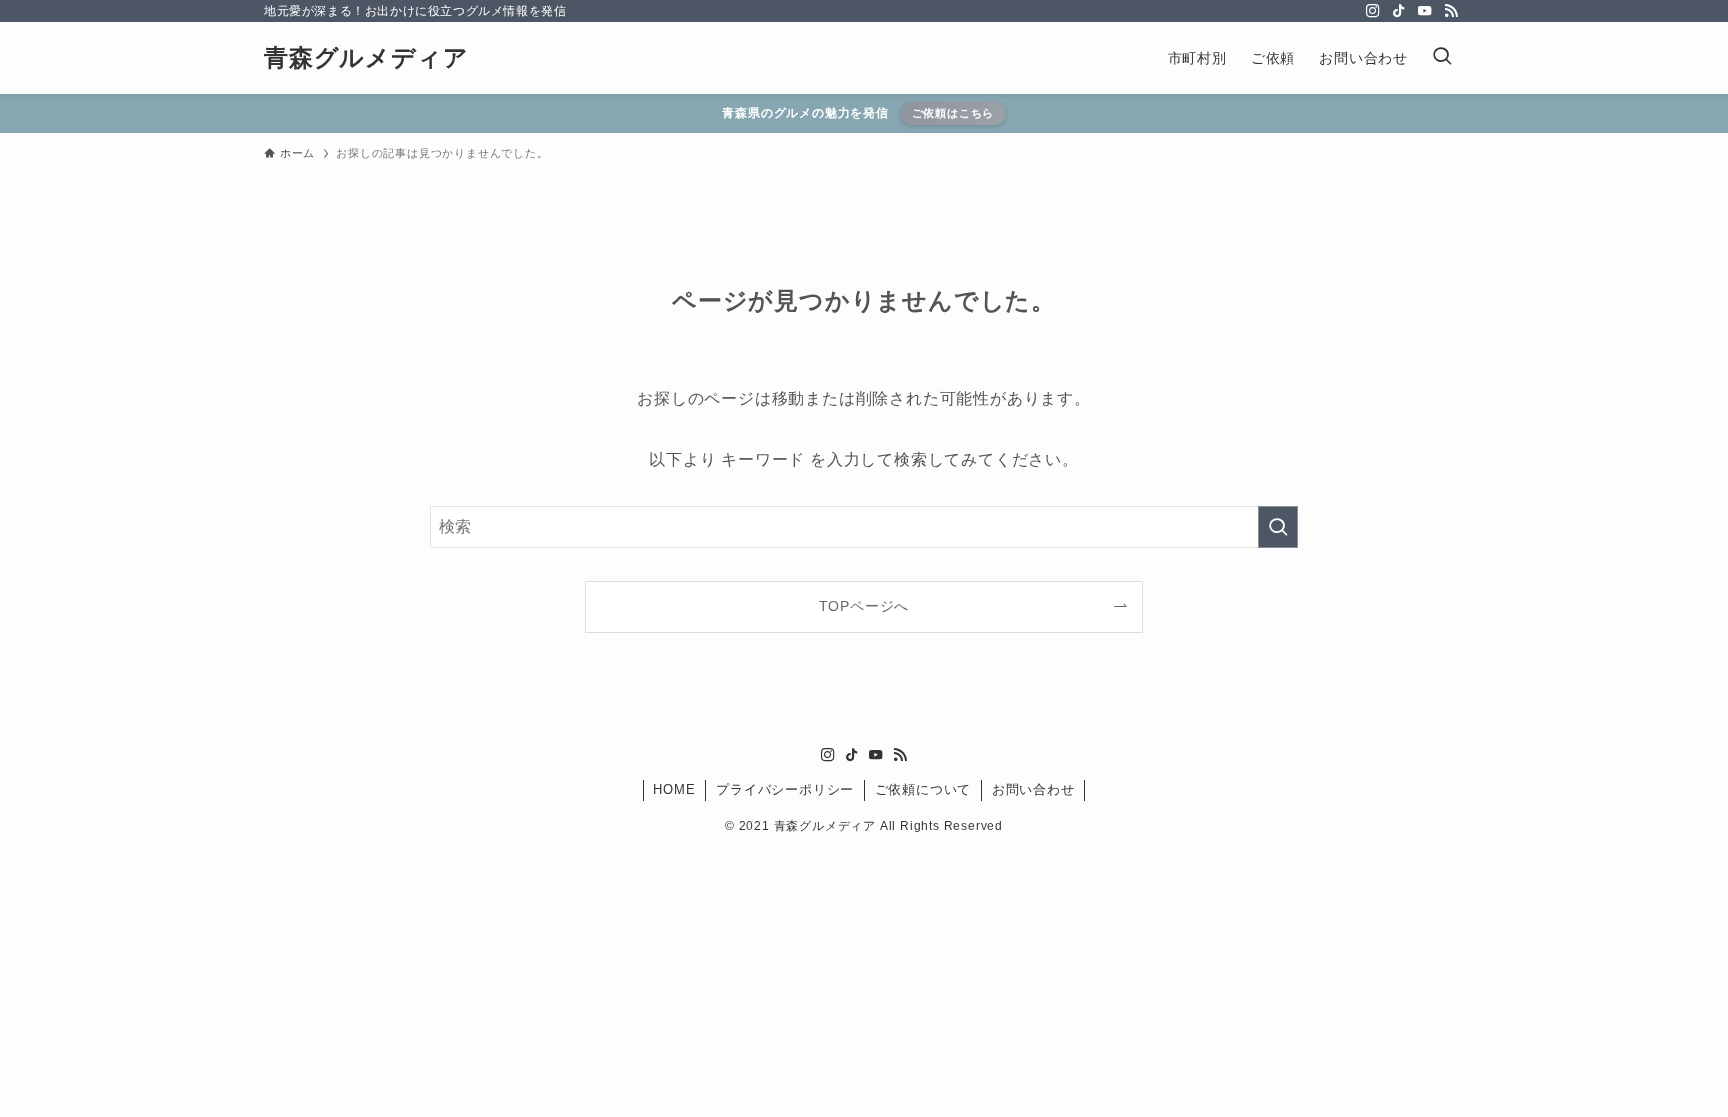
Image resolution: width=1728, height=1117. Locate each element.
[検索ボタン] (1442, 58)
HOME (674, 789)
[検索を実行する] (1278, 527)
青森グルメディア (366, 58)
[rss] (1451, 11)
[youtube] (1425, 11)
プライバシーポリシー (785, 789)
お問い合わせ (1033, 789)
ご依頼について (923, 789)
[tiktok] (1399, 11)
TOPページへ (864, 606)
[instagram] (1373, 11)
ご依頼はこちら (953, 113)
